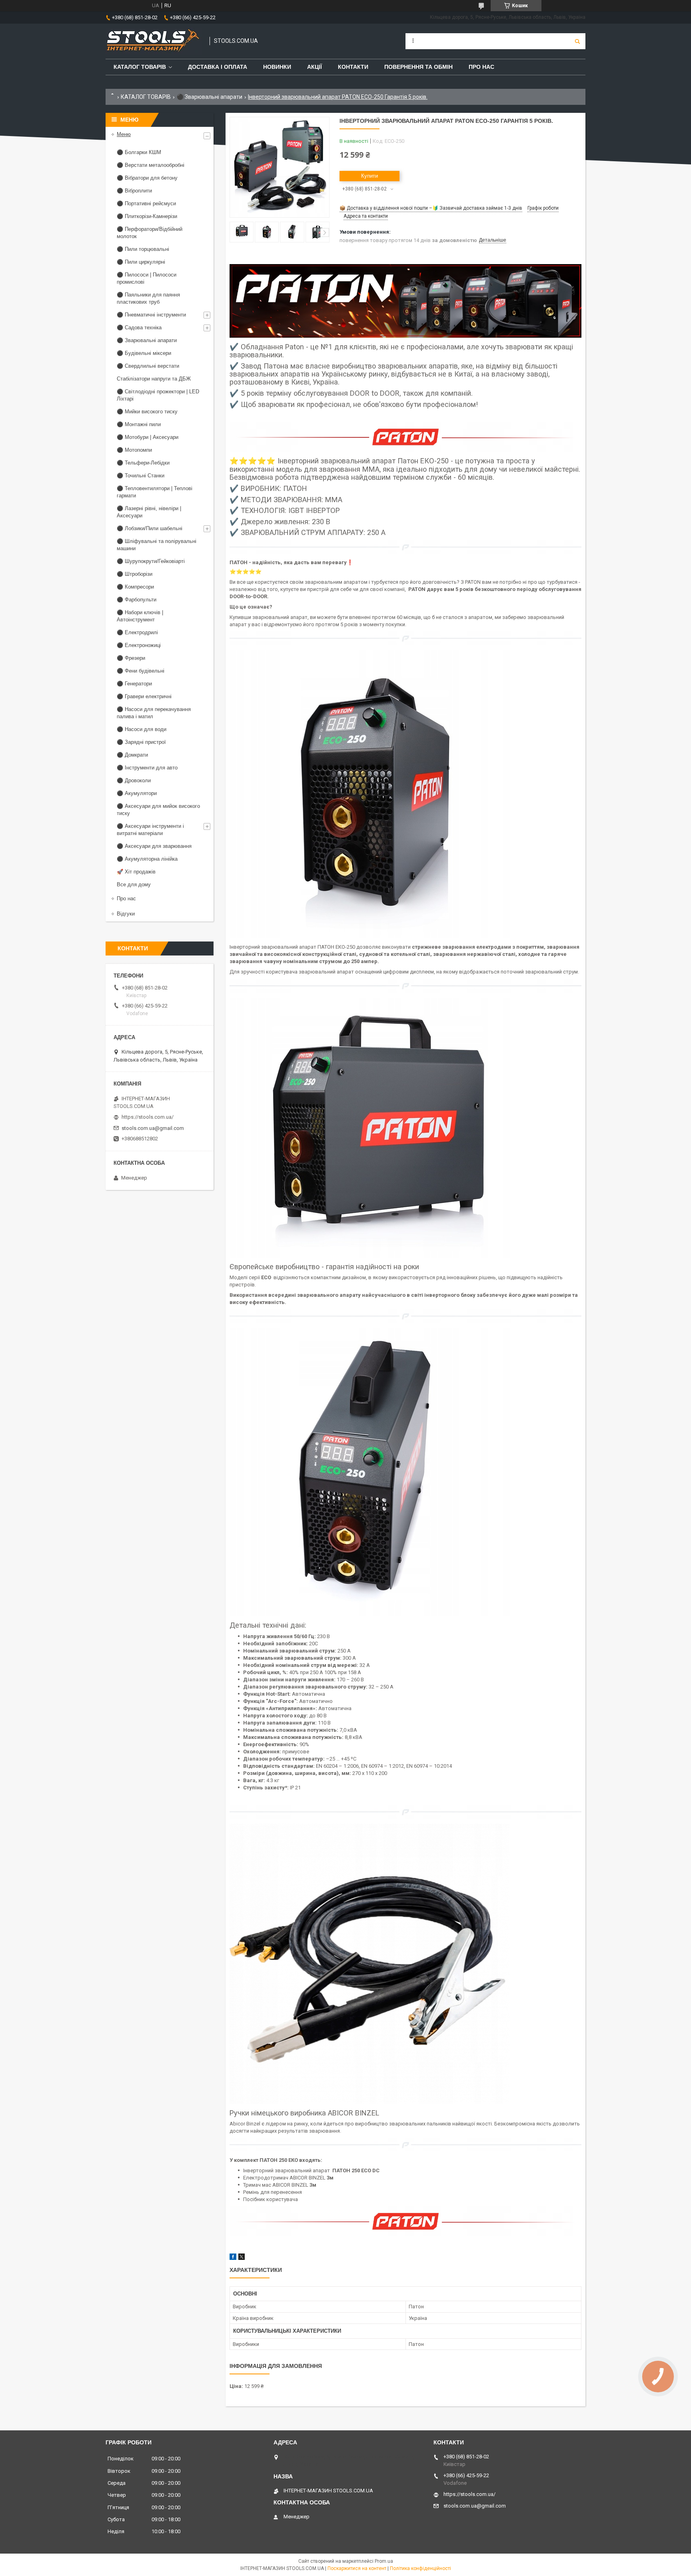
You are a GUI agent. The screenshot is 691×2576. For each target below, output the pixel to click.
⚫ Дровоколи (134, 780)
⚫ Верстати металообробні (151, 165)
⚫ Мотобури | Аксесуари (148, 437)
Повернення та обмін (418, 67)
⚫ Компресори (135, 587)
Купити (369, 176)
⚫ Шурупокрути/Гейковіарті (151, 561)
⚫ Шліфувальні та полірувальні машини (157, 545)
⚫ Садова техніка (139, 328)
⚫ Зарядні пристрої (141, 742)
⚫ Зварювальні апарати (210, 97)
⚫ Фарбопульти (137, 600)
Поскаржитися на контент (357, 2568)
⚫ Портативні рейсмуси (146, 203)
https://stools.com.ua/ (148, 1117)
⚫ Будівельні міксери (144, 353)
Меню (124, 134)
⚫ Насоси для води (142, 729)
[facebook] (233, 2258)
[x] (242, 2258)
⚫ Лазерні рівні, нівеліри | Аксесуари (149, 512)
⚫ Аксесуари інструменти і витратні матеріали (150, 830)
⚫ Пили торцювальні (143, 249)
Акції (315, 67)
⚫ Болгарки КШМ (139, 152)
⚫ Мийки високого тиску (147, 412)
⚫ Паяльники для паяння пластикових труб (148, 298)
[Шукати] (577, 41)
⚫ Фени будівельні (141, 671)
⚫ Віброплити (134, 191)
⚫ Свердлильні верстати (148, 366)
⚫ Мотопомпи (134, 450)
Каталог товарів (140, 67)
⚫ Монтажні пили (139, 424)
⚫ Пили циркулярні (141, 262)
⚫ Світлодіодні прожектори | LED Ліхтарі (158, 395)
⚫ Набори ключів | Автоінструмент (140, 616)
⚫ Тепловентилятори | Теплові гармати (155, 492)
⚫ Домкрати (132, 755)
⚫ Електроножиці (139, 645)
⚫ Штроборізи (135, 574)
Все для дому (134, 884)
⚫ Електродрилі (137, 632)
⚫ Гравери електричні (144, 696)
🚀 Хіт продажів (136, 872)
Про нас (481, 67)
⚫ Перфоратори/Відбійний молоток (150, 233)
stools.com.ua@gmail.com (153, 1128)
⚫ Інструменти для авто (147, 768)
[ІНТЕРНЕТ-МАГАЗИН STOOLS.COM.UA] (154, 41)
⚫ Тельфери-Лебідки (143, 463)
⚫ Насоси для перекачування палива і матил (154, 713)
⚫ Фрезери (131, 658)
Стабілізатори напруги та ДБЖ (154, 379)
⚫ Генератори (134, 684)
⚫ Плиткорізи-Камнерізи (147, 216)
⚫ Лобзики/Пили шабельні (150, 528)
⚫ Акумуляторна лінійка (147, 859)
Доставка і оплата (218, 67)
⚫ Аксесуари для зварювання (154, 846)
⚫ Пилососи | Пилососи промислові (147, 278)
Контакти (353, 67)
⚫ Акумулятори (137, 793)
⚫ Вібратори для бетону (147, 178)
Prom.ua (384, 2561)
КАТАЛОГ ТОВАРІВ (146, 97)
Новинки (277, 67)
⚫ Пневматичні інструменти (151, 315)
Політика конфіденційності (420, 2568)
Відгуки (126, 914)
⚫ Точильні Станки (141, 476)
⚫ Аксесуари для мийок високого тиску (158, 810)
